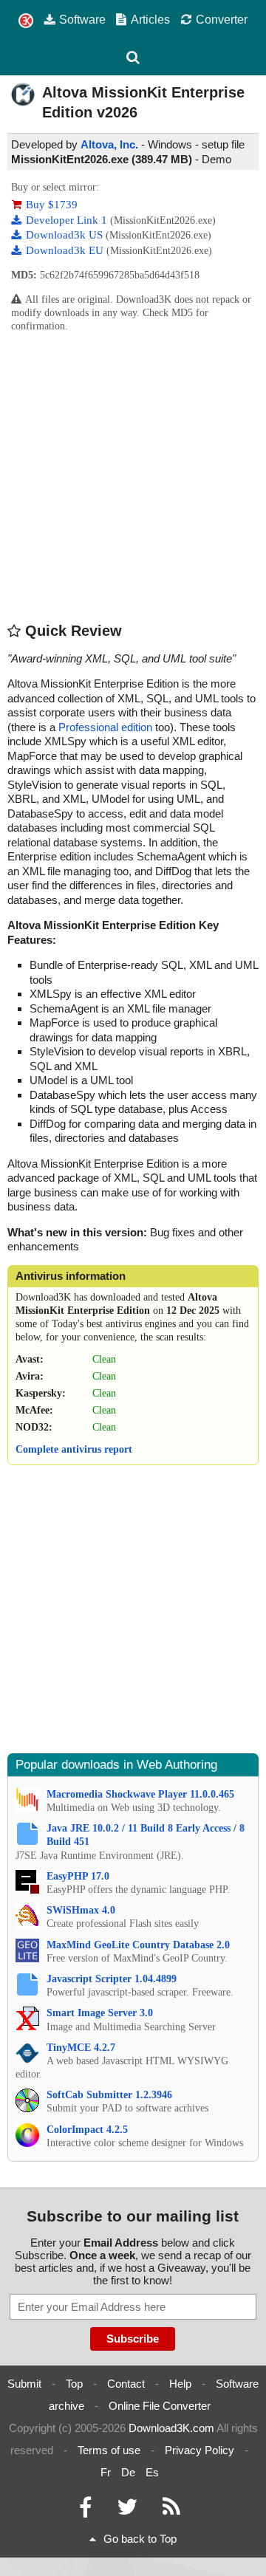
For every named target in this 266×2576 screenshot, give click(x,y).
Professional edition (105, 727)
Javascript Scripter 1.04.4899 (112, 1979)
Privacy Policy (199, 2450)
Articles (150, 19)
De (128, 2472)
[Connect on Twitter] (127, 2511)
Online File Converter (160, 2406)
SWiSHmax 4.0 (81, 1910)
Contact (126, 2384)
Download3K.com (171, 2428)
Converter (222, 19)
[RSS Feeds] (171, 2511)
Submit (24, 2384)
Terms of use (109, 2450)
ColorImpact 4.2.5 (87, 2130)
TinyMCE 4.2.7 (81, 2048)
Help (180, 2384)
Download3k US (66, 235)
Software (82, 19)
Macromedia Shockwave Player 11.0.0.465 (140, 1794)
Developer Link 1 (68, 220)
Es (152, 2472)
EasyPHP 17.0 (78, 1876)
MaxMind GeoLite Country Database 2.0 (138, 1945)
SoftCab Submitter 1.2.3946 (109, 2095)
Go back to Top (140, 2539)
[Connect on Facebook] (85, 2511)
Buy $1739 (52, 205)
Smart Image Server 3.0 (100, 2013)
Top (74, 2384)
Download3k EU (66, 250)
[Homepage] (26, 21)
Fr (106, 2472)
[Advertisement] (133, 476)
